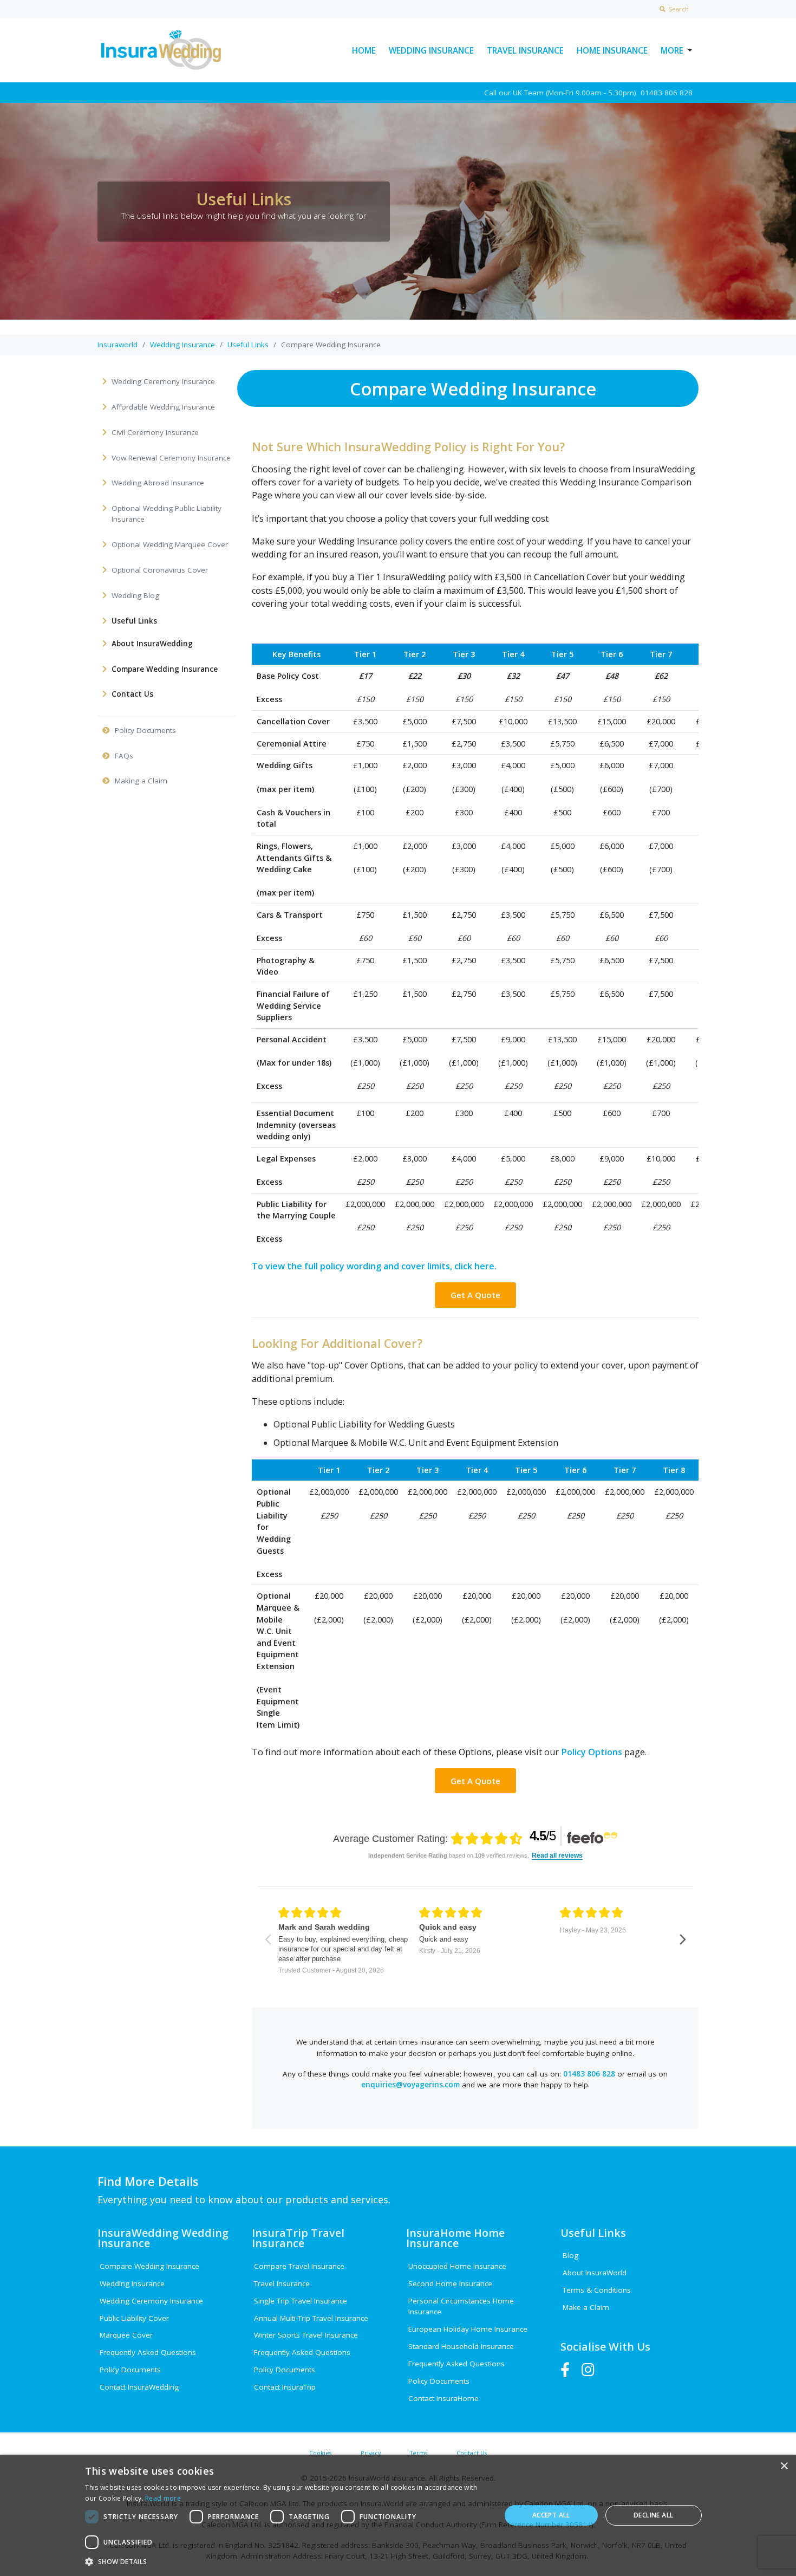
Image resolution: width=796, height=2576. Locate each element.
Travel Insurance (525, 50)
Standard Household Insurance (461, 2346)
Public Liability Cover (134, 2318)
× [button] (784, 2466)
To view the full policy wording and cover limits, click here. (374, 1266)
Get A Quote (475, 1295)
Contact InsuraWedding (139, 2387)
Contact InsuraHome (443, 2398)
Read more (163, 2498)
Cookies (320, 2453)
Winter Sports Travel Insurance (306, 2335)
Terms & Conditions (597, 2290)
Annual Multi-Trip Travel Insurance (311, 2318)
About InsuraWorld (595, 2273)
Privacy (371, 2453)
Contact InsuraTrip (285, 2387)
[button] (286, 2561)
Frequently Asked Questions (148, 2352)
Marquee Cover (126, 2335)
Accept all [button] (551, 2515)
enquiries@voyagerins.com (410, 2085)
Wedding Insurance (431, 50)
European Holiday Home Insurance (468, 2329)
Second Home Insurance (450, 2283)
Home (364, 50)
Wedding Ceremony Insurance (151, 2301)
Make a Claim (586, 2307)
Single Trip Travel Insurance (301, 2301)
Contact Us (472, 2453)
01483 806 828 (589, 2074)
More (672, 50)
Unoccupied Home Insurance (457, 2266)
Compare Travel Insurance (299, 2266)
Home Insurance (612, 50)
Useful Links (248, 345)
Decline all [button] (653, 2515)
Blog (570, 2255)
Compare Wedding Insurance (149, 2266)
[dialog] (398, 2515)
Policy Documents (130, 2370)
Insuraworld (118, 345)
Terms (419, 2453)
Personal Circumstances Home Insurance (461, 2306)
